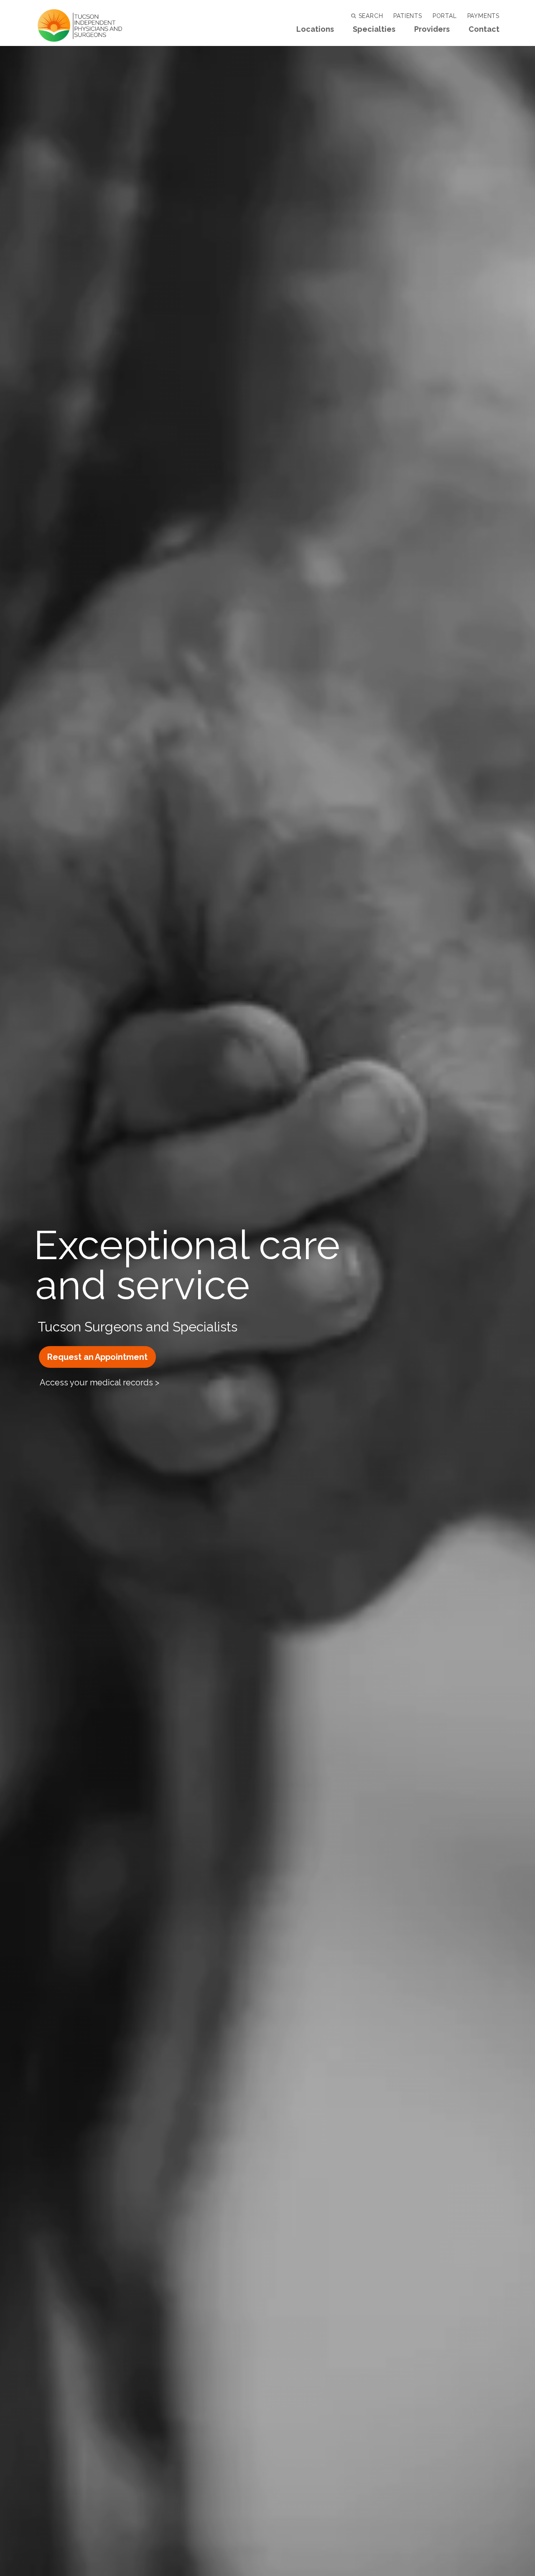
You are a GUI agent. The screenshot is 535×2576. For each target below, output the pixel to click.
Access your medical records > (99, 1382)
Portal (445, 16)
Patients (408, 16)
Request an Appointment (97, 1357)
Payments (483, 16)
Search (370, 16)
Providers (432, 29)
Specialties (374, 29)
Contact (484, 29)
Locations (315, 29)
